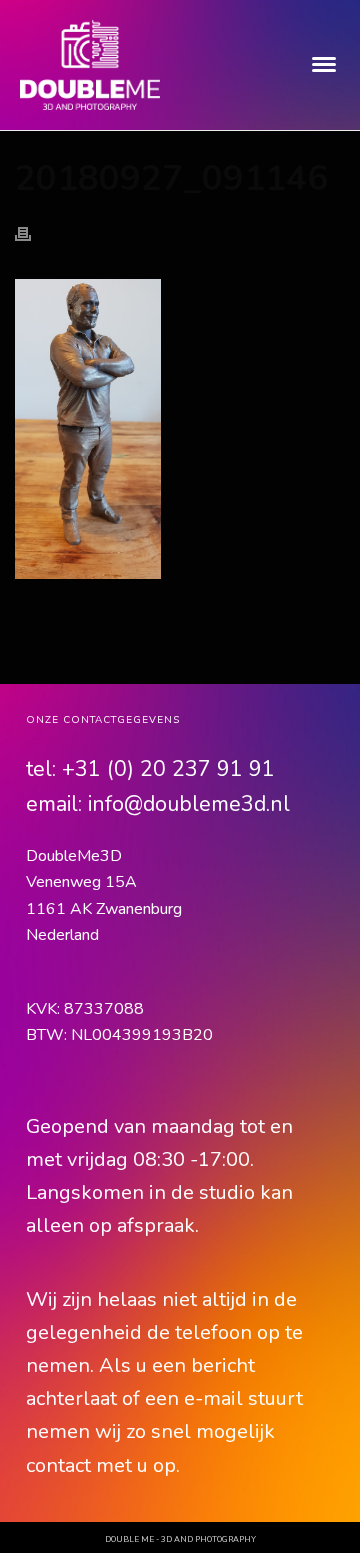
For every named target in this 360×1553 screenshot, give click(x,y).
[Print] (33, 232)
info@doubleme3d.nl (189, 804)
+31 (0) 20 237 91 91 (168, 769)
